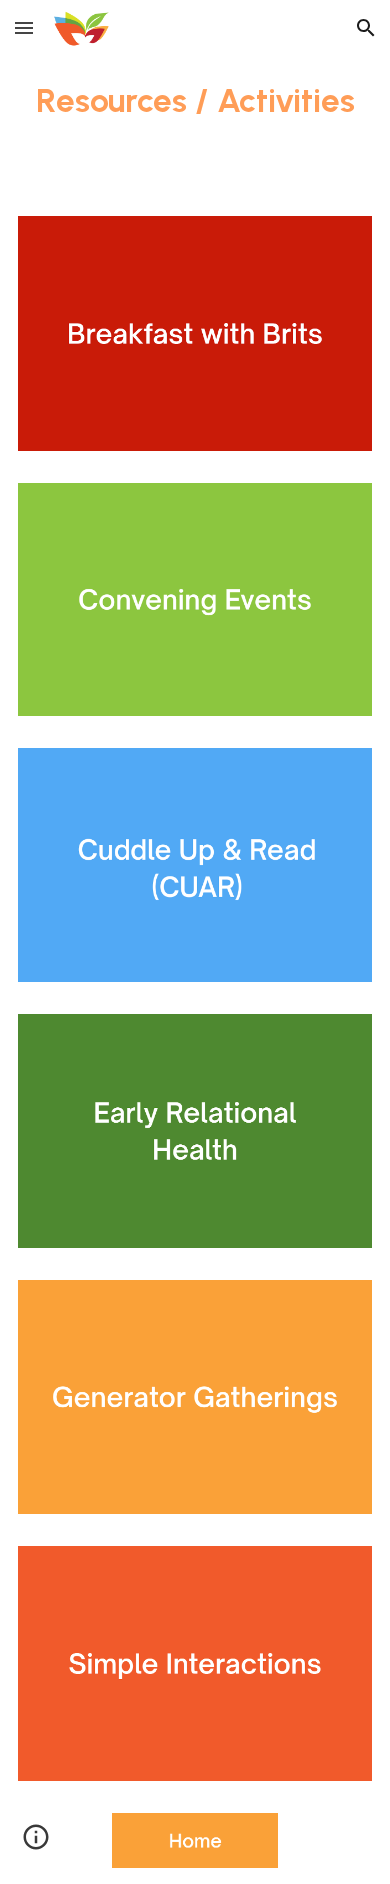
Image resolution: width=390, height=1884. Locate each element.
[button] (24, 27)
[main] (195, 100)
